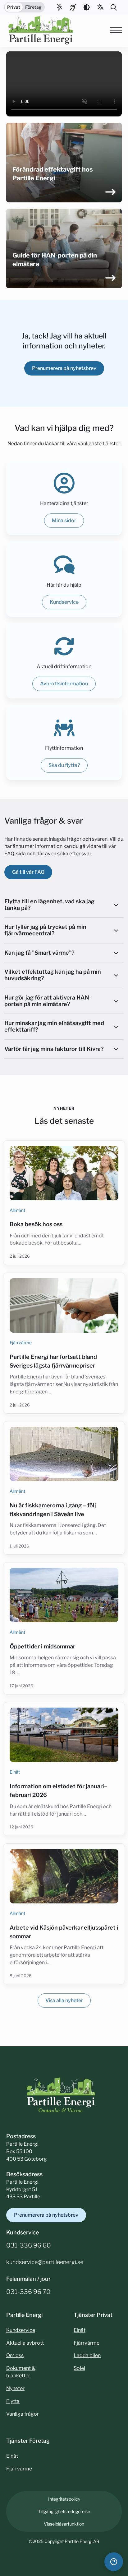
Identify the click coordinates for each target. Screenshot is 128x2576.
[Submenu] (101, 7)
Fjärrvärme (21, 1342)
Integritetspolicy (64, 2499)
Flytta (13, 2401)
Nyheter (15, 2388)
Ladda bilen (87, 2355)
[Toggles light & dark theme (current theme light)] (87, 7)
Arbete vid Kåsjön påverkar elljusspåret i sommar (64, 1932)
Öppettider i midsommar (42, 1646)
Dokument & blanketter (21, 2372)
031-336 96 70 (28, 2292)
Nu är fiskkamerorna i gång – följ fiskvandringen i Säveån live (53, 1510)
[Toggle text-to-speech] (73, 7)
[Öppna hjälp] (114, 2562)
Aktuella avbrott (25, 2343)
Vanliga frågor (23, 2414)
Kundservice (21, 2330)
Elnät (15, 1772)
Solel (79, 2368)
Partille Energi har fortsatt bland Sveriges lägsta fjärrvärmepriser (53, 1361)
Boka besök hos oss (36, 1224)
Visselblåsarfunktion (64, 2524)
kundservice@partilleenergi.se (45, 2262)
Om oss (15, 2355)
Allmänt (17, 1210)
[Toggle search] (114, 7)
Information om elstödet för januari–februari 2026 (58, 1791)
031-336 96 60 (29, 2245)
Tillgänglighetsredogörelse (64, 2511)
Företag (33, 7)
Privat (14, 7)
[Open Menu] (116, 30)
